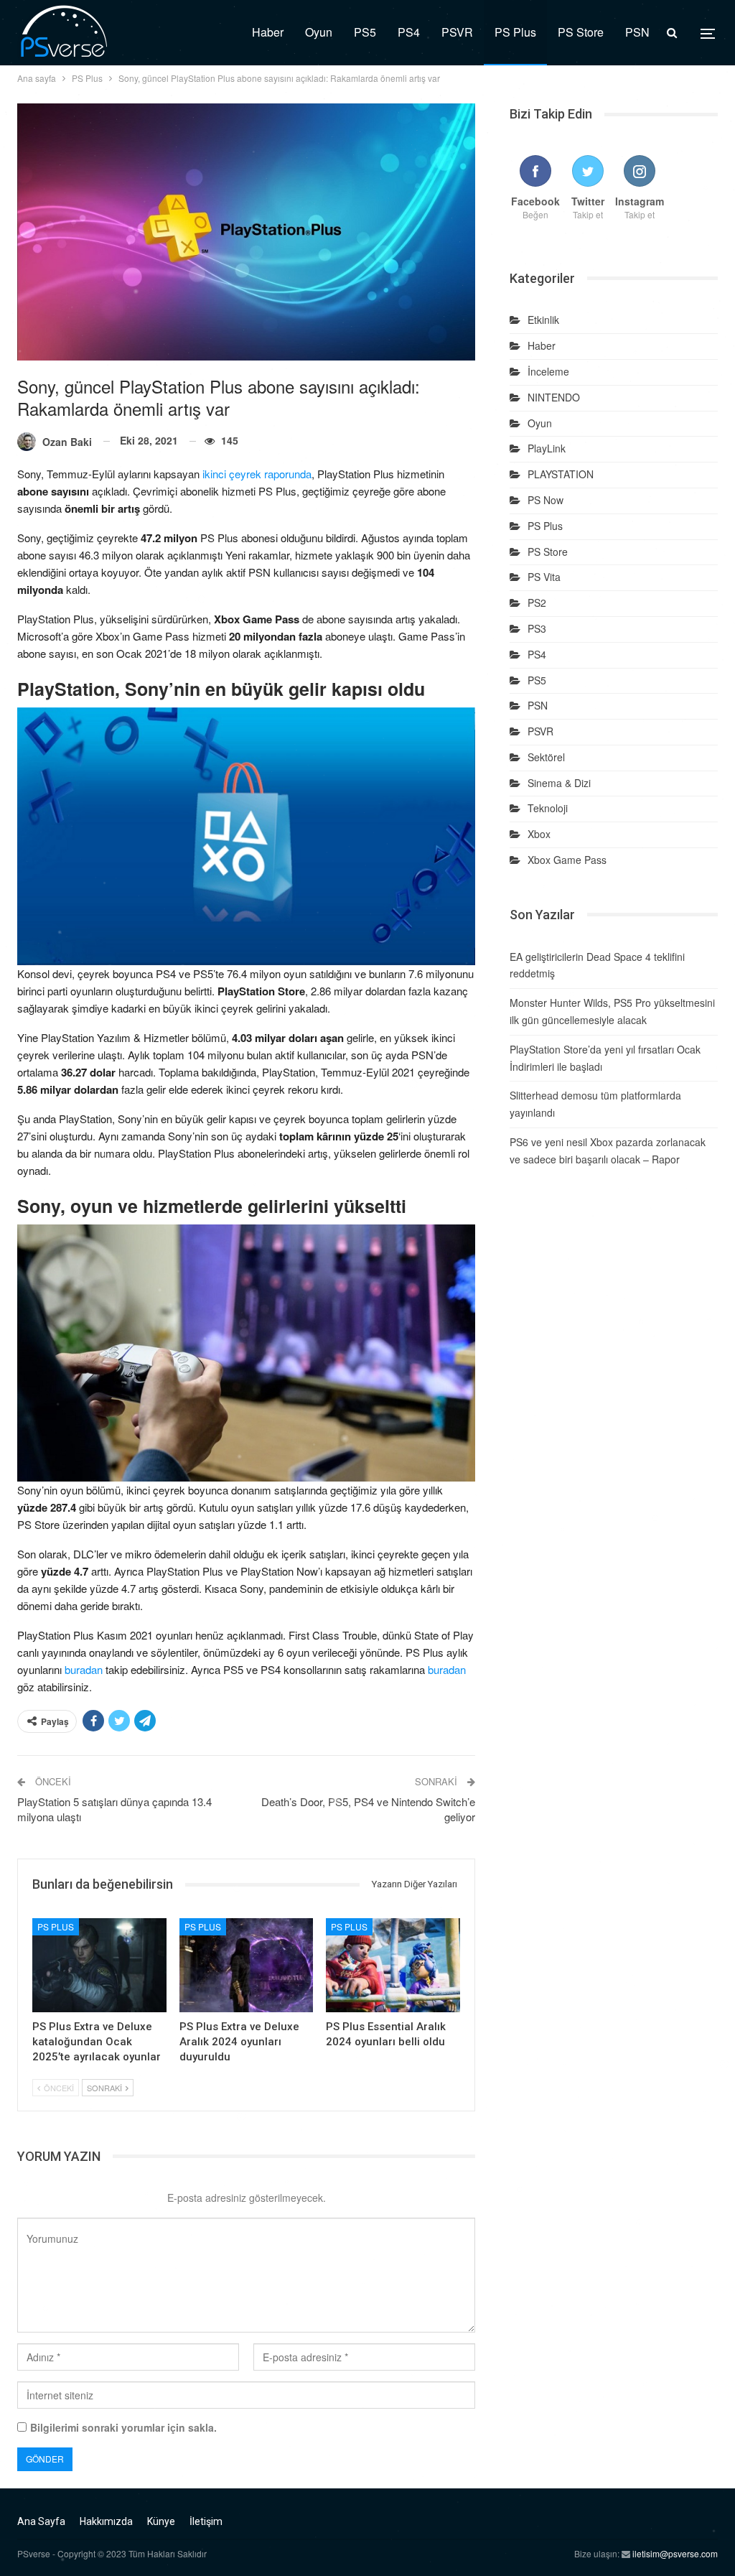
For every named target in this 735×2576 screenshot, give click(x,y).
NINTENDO (554, 397)
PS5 (365, 32)
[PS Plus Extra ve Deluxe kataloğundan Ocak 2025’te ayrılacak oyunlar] (99, 1965)
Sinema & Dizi (559, 783)
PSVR (457, 32)
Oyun (319, 32)
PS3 (537, 628)
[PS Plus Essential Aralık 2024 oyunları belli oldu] (393, 1965)
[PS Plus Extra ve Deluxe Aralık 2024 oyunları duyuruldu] (247, 1965)
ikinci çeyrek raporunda (257, 474)
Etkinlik (543, 320)
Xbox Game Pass (567, 860)
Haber (268, 32)
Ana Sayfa (41, 2521)
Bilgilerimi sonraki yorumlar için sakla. (123, 2427)
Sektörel (546, 757)
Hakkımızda (106, 2521)
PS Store (581, 32)
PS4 (409, 32)
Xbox (539, 834)
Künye (161, 2521)
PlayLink (547, 448)
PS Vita (544, 577)
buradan (84, 1669)
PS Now (546, 500)
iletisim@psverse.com (675, 2553)
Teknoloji (548, 808)
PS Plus (515, 32)
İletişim (206, 2521)
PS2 (537, 603)
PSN (637, 32)
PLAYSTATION (561, 474)
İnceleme (548, 371)
